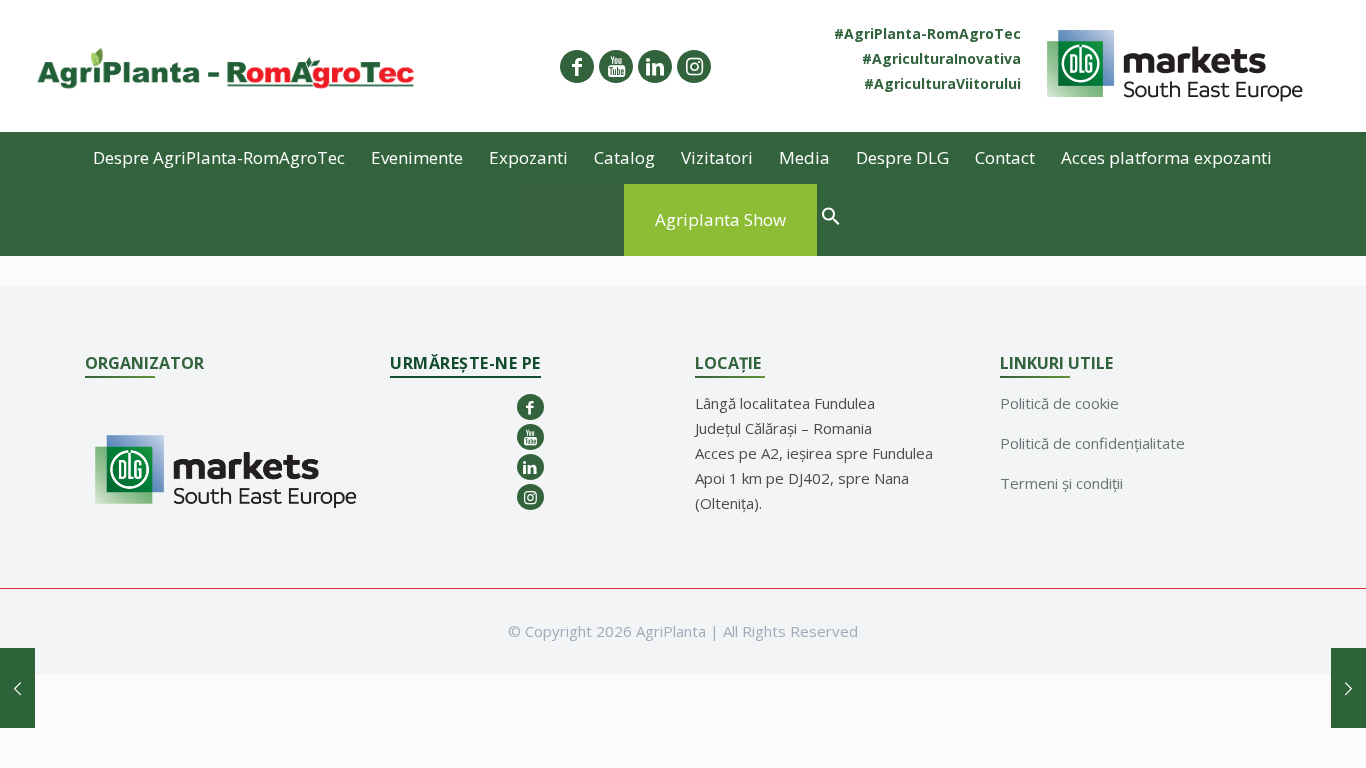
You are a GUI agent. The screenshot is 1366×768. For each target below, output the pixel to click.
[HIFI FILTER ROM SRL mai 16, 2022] (17, 688)
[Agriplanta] (226, 66)
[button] (831, 218)
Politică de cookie (1059, 403)
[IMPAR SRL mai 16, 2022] (1348, 688)
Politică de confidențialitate (1092, 443)
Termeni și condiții (1061, 483)
